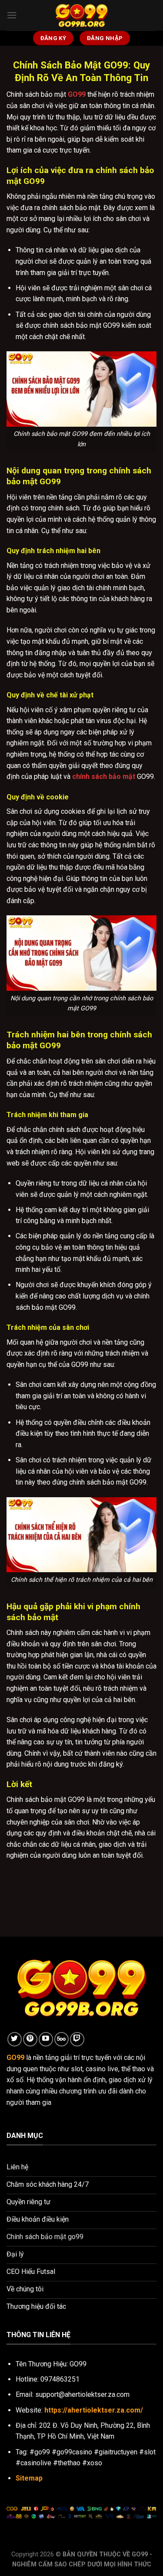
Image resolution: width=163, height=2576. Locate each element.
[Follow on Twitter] (15, 2039)
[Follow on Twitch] (77, 2039)
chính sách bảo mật (104, 777)
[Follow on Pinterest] (30, 2039)
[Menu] (12, 15)
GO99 (77, 94)
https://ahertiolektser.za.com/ (94, 2410)
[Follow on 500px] (62, 2039)
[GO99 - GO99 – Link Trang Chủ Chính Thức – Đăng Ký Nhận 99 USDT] (82, 15)
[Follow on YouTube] (46, 2039)
